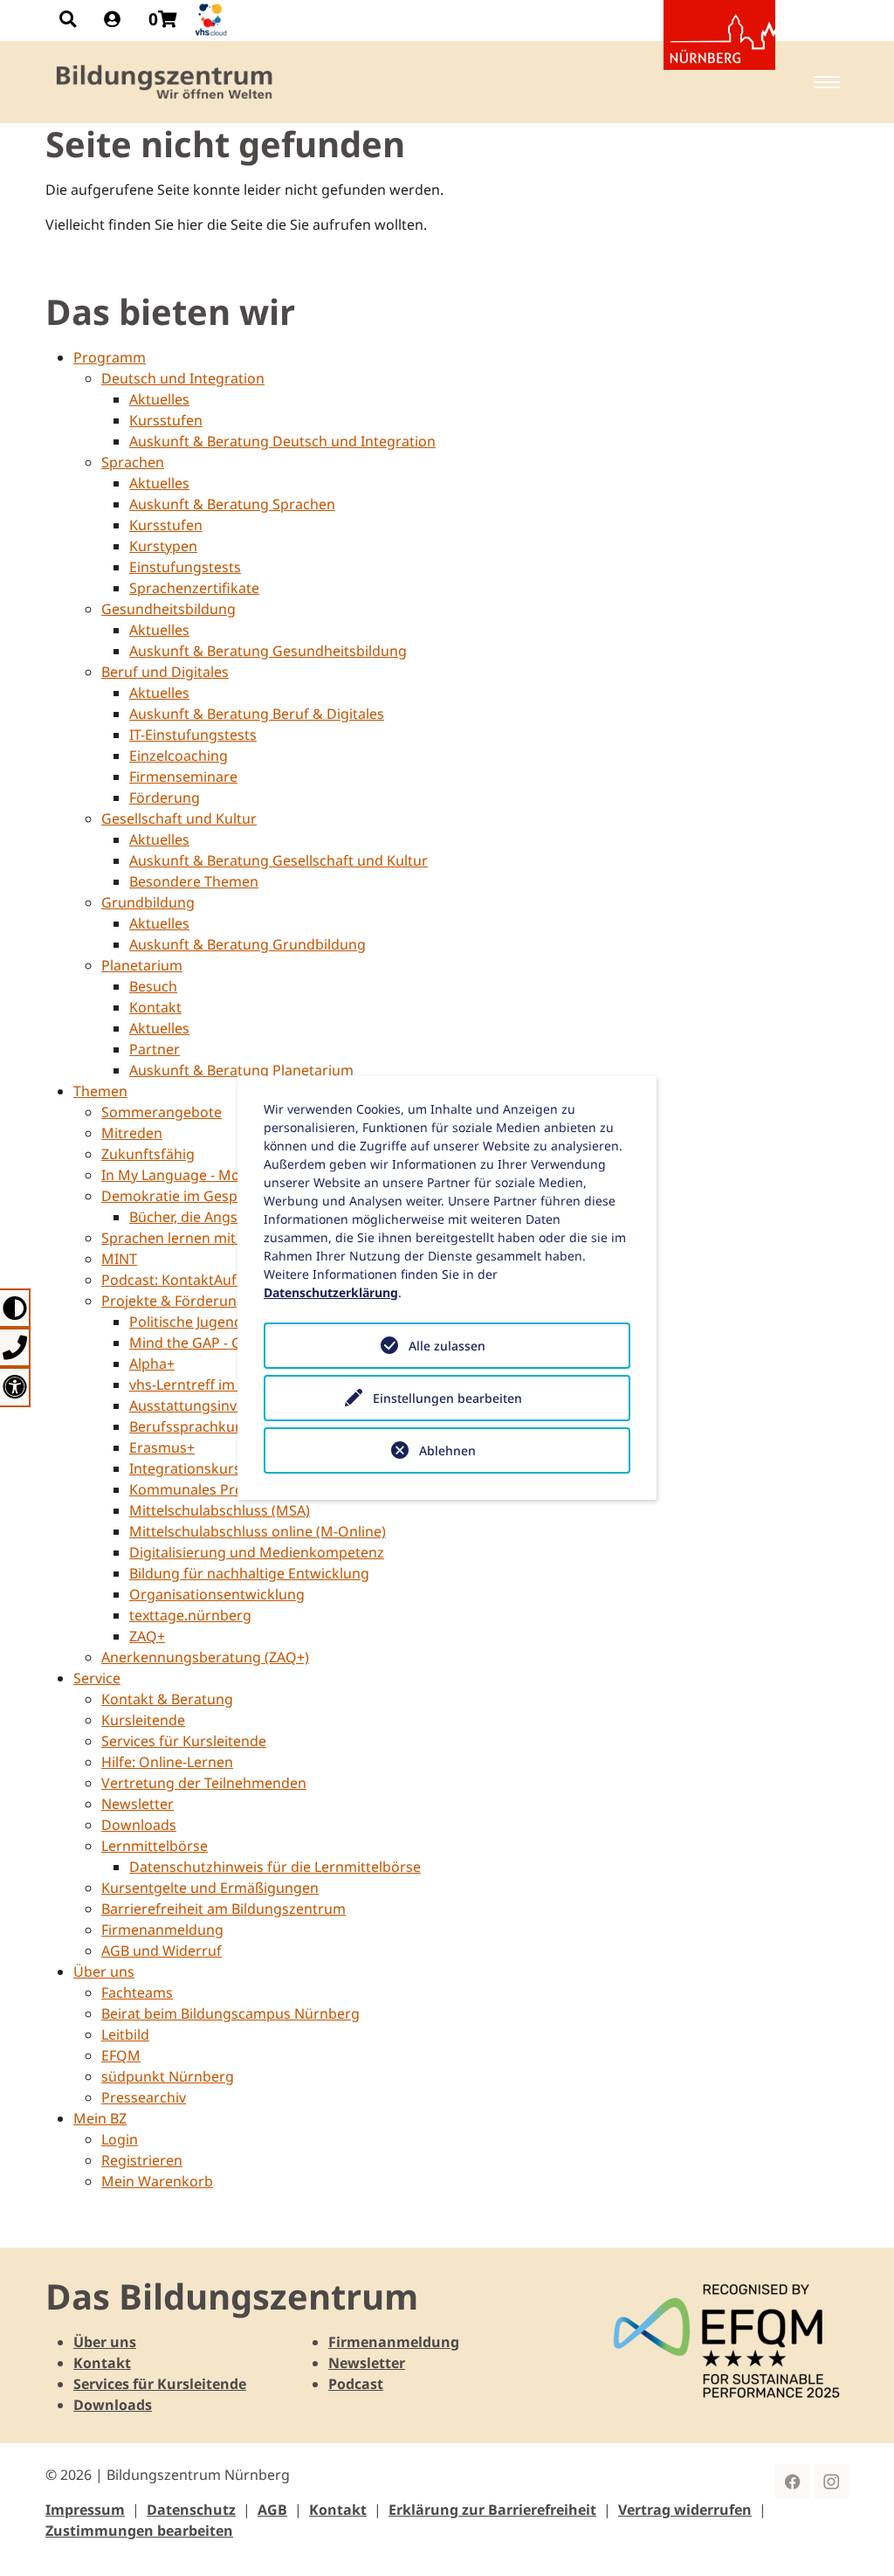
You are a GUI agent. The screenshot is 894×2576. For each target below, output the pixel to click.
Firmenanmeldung (162, 1930)
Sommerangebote (162, 1112)
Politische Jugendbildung (211, 1322)
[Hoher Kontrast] (15, 1308)
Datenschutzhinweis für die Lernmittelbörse (275, 1867)
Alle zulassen (447, 1346)
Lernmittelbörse (155, 1846)
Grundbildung (148, 902)
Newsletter (138, 1804)
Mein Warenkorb (157, 2181)
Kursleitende (143, 1720)
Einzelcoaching (179, 756)
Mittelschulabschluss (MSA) (220, 1510)
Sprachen (133, 462)
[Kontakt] (15, 1347)
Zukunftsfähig (148, 1154)
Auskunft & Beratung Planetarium (241, 1070)
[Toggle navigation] (827, 82)
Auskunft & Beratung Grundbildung (248, 944)
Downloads (139, 1825)
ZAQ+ (147, 1636)
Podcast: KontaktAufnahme (192, 1280)
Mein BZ (100, 2118)
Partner (155, 1049)
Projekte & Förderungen (182, 1301)
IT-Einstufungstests (193, 735)
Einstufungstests (185, 567)
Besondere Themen (194, 881)
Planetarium (142, 965)
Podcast (356, 2384)
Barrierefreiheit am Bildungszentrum (223, 1909)
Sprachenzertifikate (194, 588)
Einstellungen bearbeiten (447, 1398)
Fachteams (137, 1992)
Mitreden (132, 1133)
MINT (119, 1259)
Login (120, 2139)
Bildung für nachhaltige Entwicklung (249, 1573)
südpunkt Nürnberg (168, 2076)
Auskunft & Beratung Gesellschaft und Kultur (279, 860)
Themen (100, 1091)
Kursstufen (166, 420)
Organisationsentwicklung (217, 1594)
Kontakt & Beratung (167, 1699)
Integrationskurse (189, 1468)
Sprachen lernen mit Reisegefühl (209, 1238)
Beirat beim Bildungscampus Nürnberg (230, 2013)
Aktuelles (159, 399)
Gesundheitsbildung (168, 609)
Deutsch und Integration (183, 378)
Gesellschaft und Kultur (179, 818)
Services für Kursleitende (184, 1741)
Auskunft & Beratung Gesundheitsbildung (268, 651)
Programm (110, 357)
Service (97, 1678)
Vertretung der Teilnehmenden (204, 1783)
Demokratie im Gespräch (184, 1196)
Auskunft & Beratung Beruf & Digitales (257, 714)
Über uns (104, 1972)
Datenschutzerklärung (331, 1292)
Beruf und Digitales (165, 672)
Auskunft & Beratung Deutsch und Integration (282, 441)
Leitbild (125, 2034)
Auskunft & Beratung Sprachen (232, 504)
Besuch (153, 986)
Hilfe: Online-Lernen (167, 1762)
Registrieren (142, 2160)
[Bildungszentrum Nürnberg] (165, 82)
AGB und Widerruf (162, 1951)
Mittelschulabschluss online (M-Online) (258, 1531)
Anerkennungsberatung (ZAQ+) (205, 1657)
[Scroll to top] (856, 2538)
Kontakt (155, 1007)
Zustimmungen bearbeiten (139, 2531)
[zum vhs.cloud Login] (213, 20)
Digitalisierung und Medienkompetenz (257, 1552)
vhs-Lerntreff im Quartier (212, 1385)
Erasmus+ (162, 1447)
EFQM (121, 2055)
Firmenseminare (183, 777)
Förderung (165, 798)
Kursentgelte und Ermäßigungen (210, 1888)
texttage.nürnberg (190, 1615)
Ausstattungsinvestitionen (216, 1405)
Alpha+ (152, 1364)
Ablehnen (447, 1450)
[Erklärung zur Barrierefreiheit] (15, 1387)
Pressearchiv (144, 2097)
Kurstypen (163, 546)
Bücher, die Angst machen (214, 1217)
